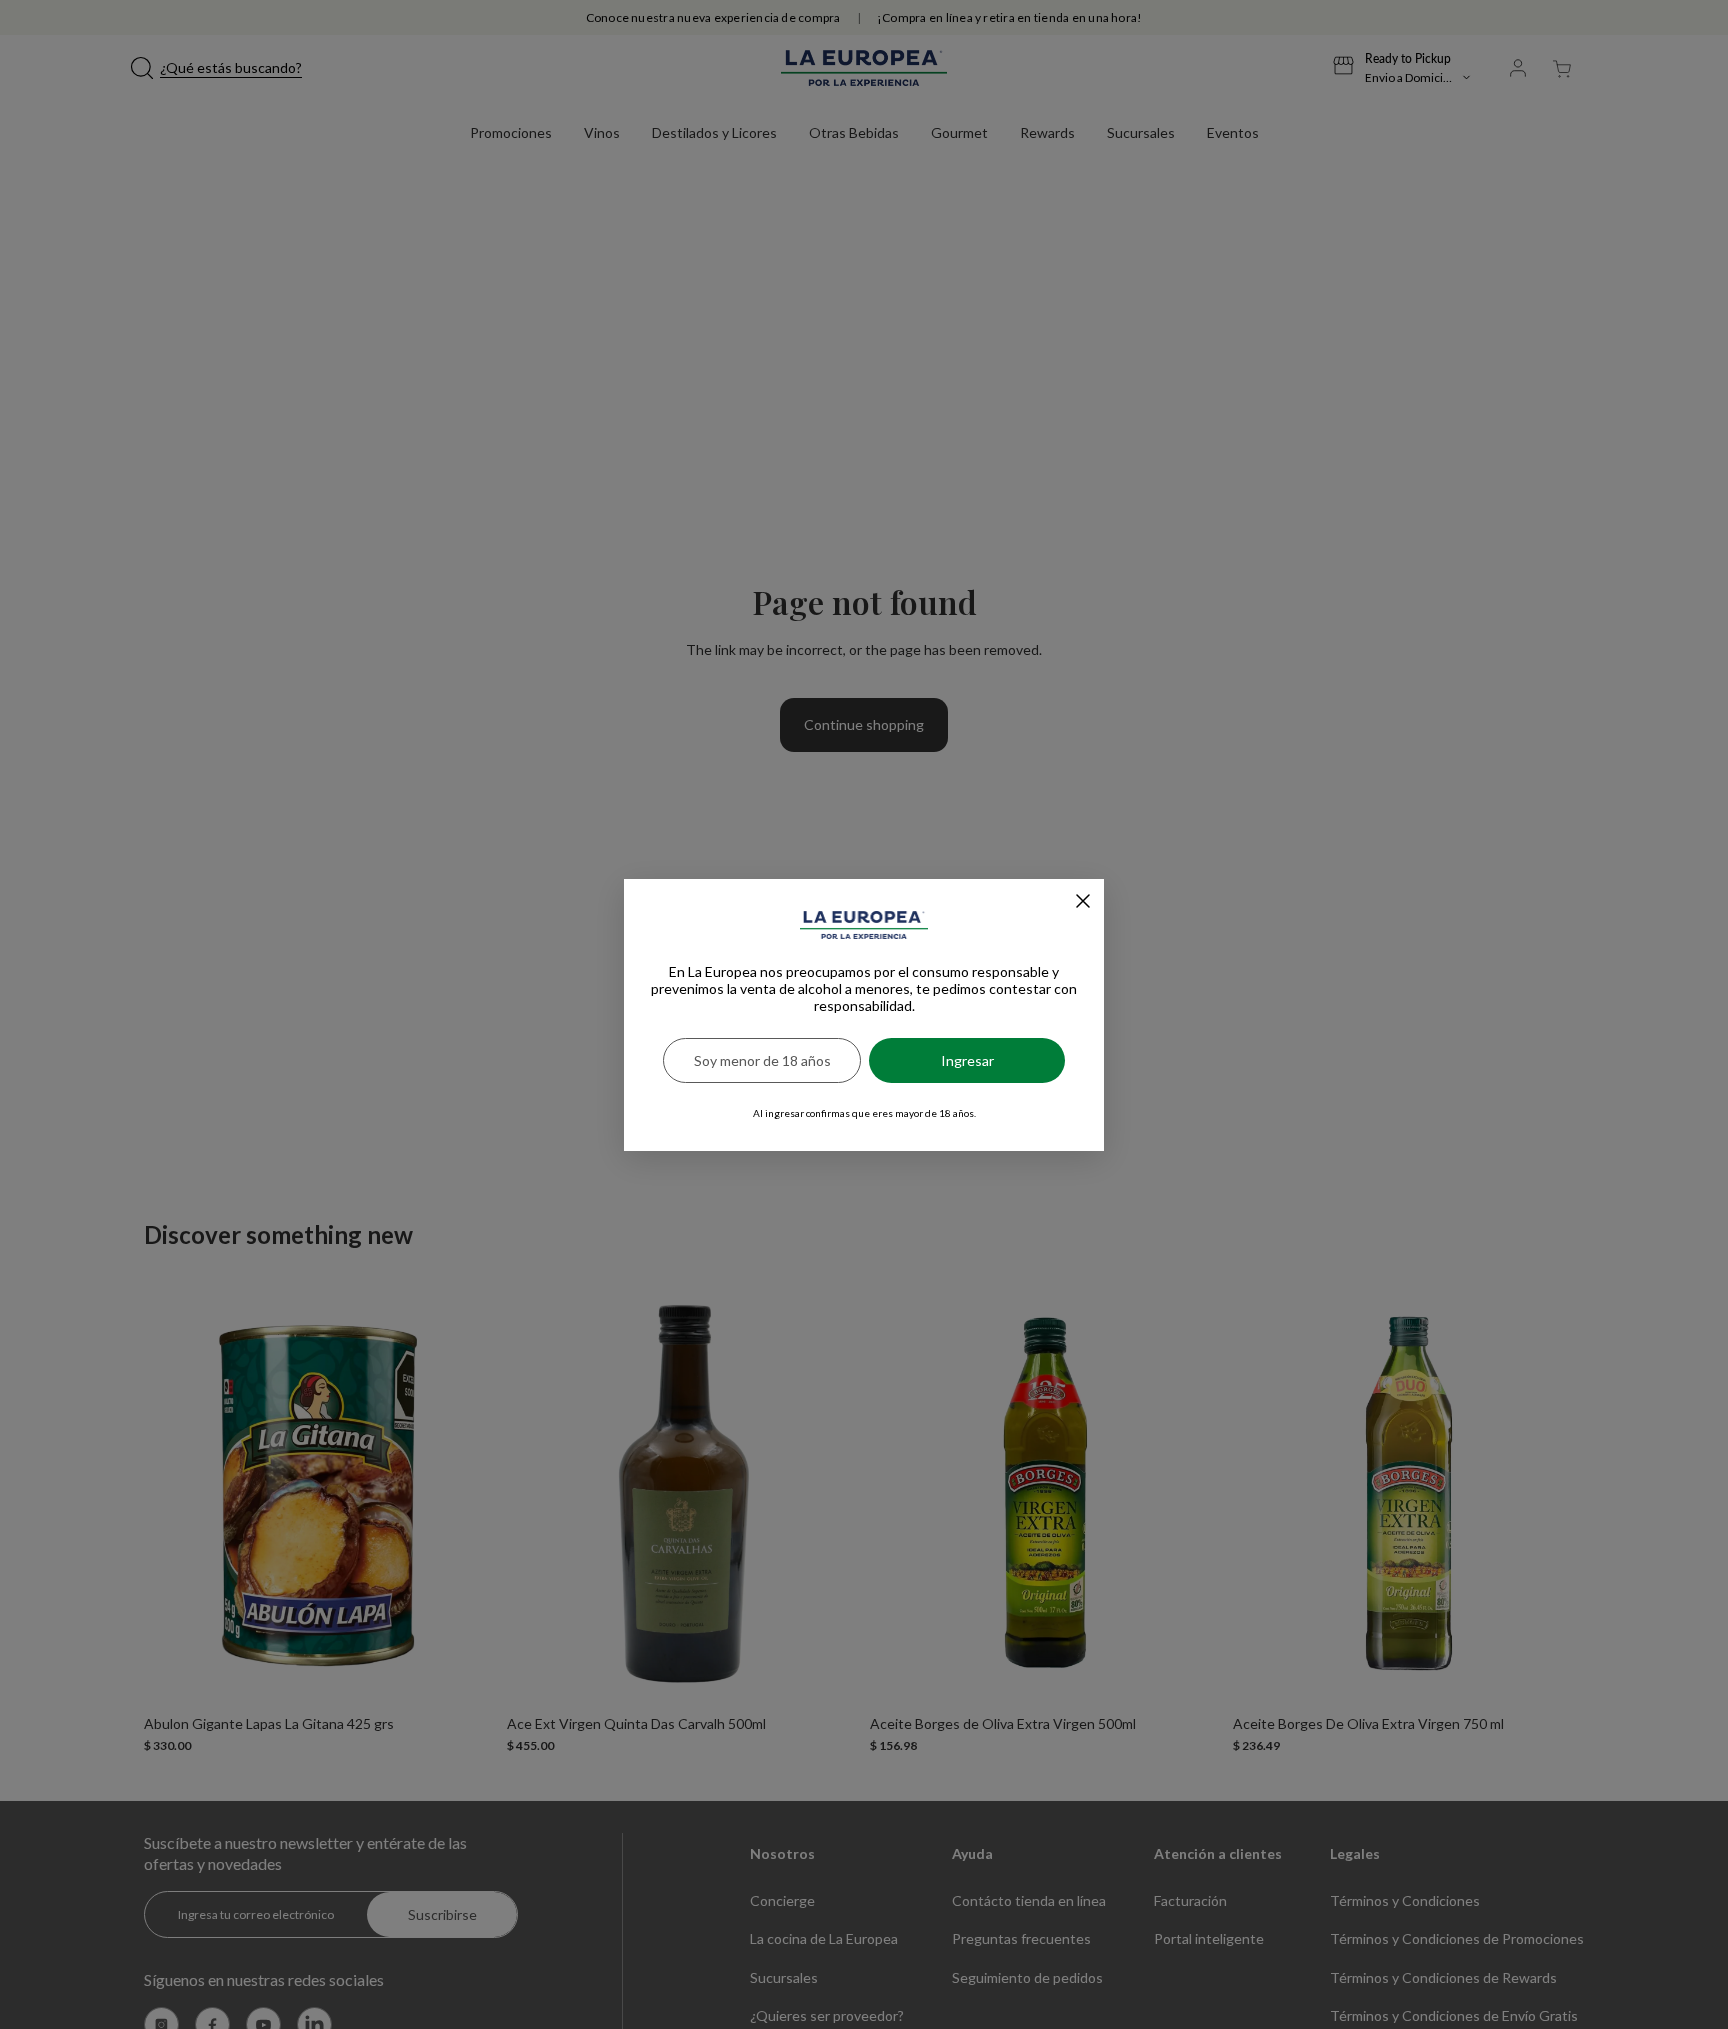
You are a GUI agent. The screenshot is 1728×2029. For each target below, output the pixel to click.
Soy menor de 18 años (762, 1060)
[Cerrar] (1083, 901)
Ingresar (967, 1060)
